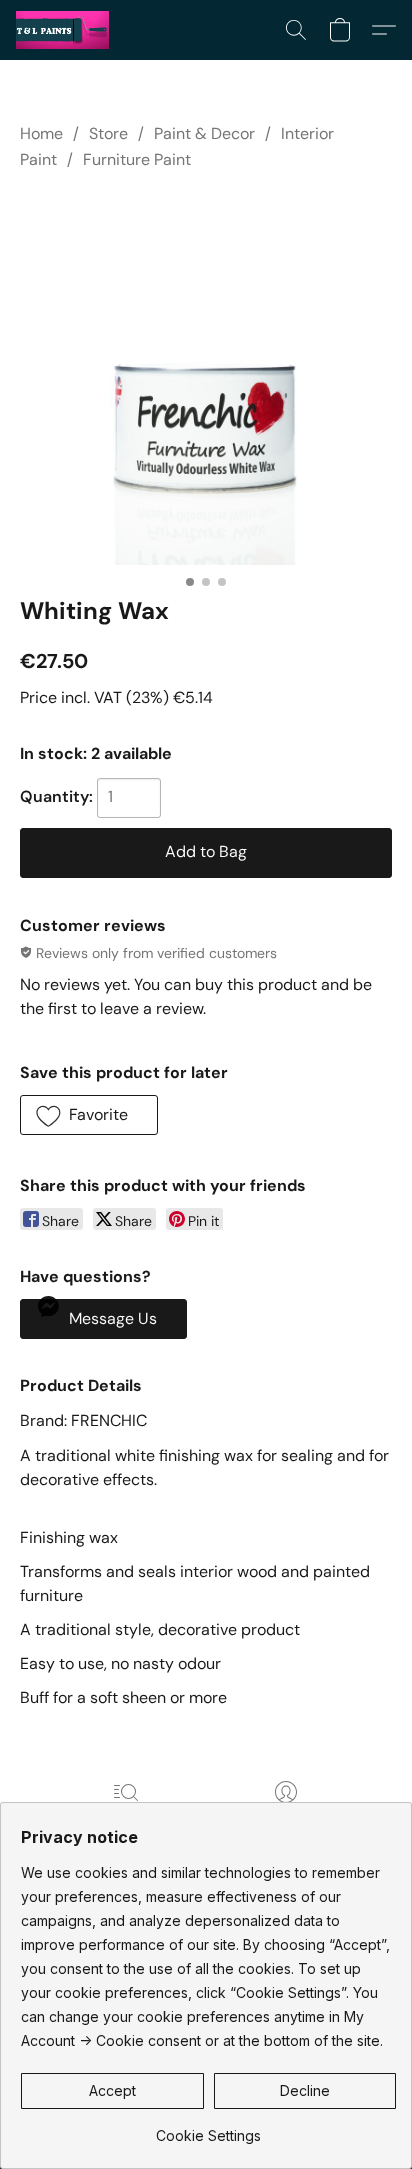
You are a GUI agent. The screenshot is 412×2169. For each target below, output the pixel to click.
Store (108, 133)
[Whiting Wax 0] (206, 379)
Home (41, 133)
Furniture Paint (137, 159)
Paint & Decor (204, 133)
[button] (65, 30)
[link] (208, 2128)
